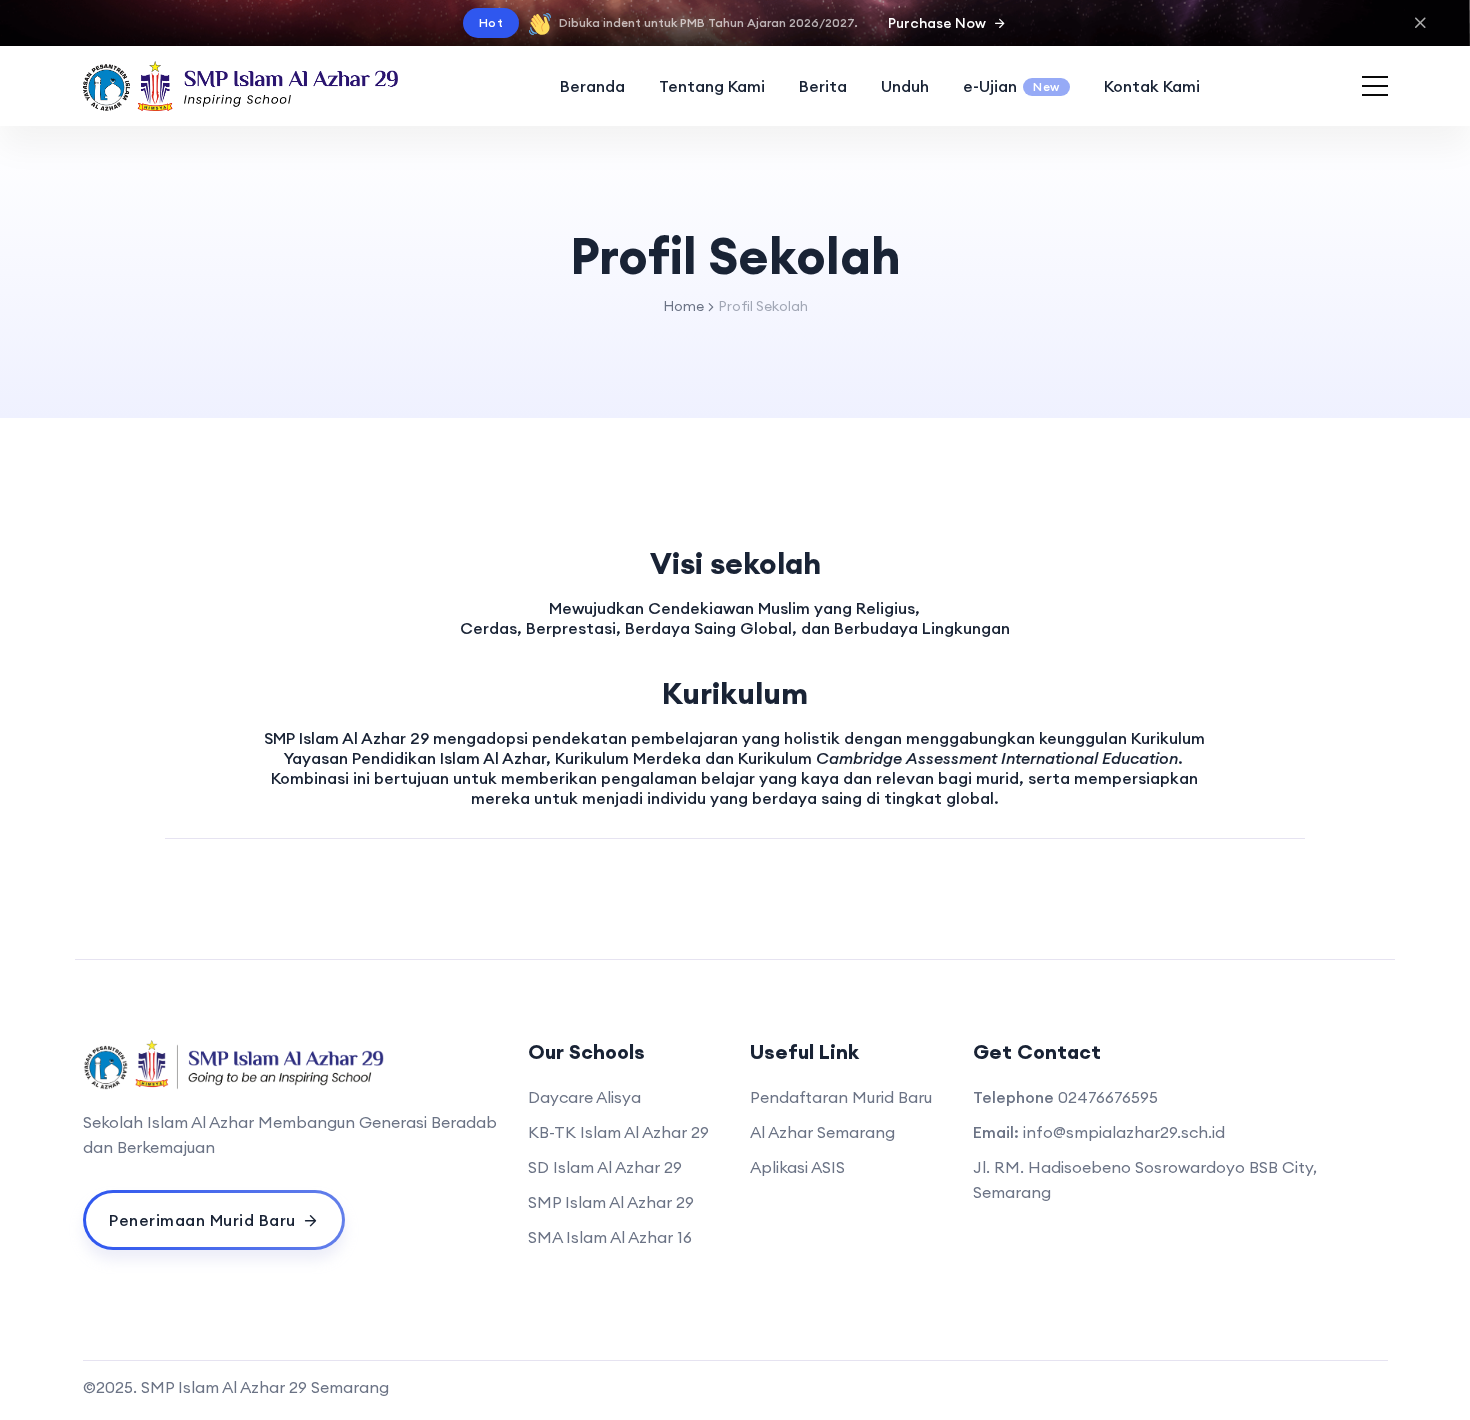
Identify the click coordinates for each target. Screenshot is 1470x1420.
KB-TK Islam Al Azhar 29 (618, 1132)
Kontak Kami (1152, 86)
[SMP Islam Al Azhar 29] (241, 86)
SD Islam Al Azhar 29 (605, 1167)
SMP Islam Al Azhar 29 (611, 1202)
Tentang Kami (712, 86)
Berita (823, 86)
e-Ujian (1011, 86)
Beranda (592, 86)
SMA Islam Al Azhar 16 (610, 1237)
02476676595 (1108, 1097)
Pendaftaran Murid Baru (841, 1097)
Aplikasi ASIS (797, 1167)
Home (683, 306)
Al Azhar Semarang (822, 1132)
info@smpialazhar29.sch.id (1124, 1132)
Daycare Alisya (584, 1097)
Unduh (905, 86)
